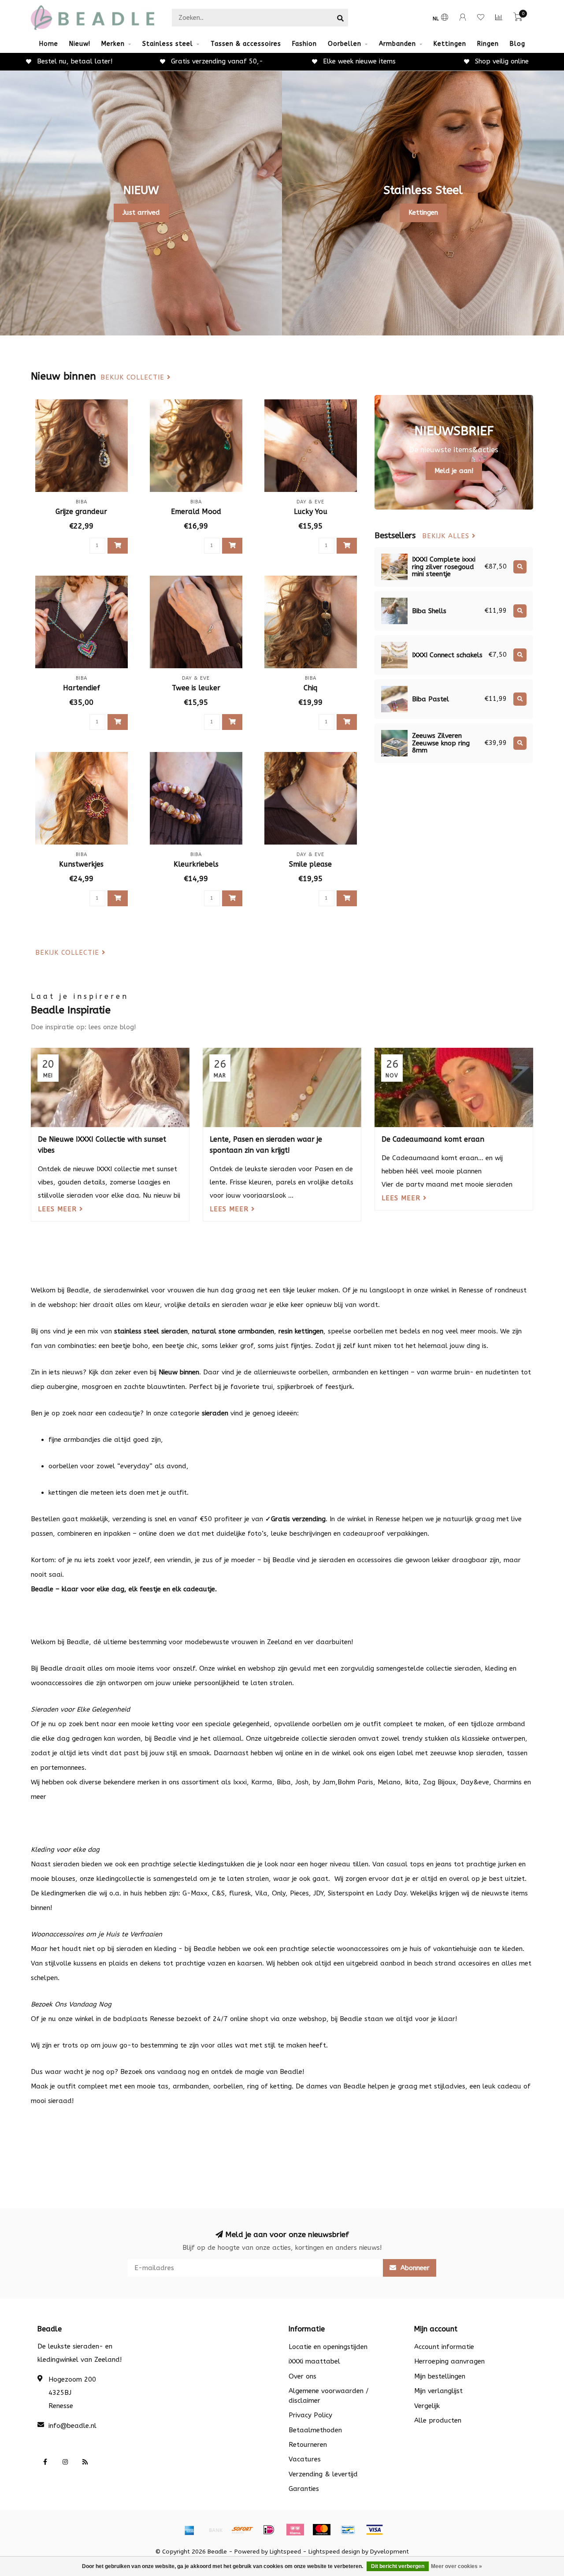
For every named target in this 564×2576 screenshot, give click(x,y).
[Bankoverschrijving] (216, 2530)
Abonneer (414, 2268)
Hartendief (82, 688)
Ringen (488, 44)
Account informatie (444, 2347)
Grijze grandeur (81, 512)
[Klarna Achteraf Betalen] (295, 2530)
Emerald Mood (196, 512)
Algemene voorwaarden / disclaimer (329, 2395)
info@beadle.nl (72, 2426)
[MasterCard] (322, 2530)
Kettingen (450, 44)
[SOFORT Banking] (242, 2530)
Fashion (304, 44)
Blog (518, 44)
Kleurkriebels (196, 864)
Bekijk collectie (134, 378)
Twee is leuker (196, 688)
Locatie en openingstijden (328, 2347)
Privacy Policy (310, 2415)
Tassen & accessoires (246, 44)
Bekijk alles (447, 536)
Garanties (304, 2489)
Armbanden (397, 44)
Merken (113, 44)
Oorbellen (345, 44)
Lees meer (59, 1209)
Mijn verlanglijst (438, 2391)
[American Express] (189, 2530)
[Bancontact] (348, 2530)
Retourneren (308, 2445)
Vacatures (305, 2459)
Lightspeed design (334, 2552)
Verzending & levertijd (323, 2474)
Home (49, 44)
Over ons (302, 2376)
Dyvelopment (390, 2552)
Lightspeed (285, 2552)
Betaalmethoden (315, 2430)
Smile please (310, 864)
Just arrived (141, 212)
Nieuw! (80, 44)
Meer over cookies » (456, 2566)
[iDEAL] (269, 2530)
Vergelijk (427, 2406)
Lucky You (311, 512)
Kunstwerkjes (81, 864)
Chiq (310, 688)
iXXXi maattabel (314, 2361)
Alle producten (438, 2420)
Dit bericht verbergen (398, 2566)
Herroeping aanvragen (449, 2361)
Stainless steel (168, 44)
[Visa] (375, 2530)
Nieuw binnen (179, 1372)
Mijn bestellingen (440, 2376)
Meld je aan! (454, 471)
